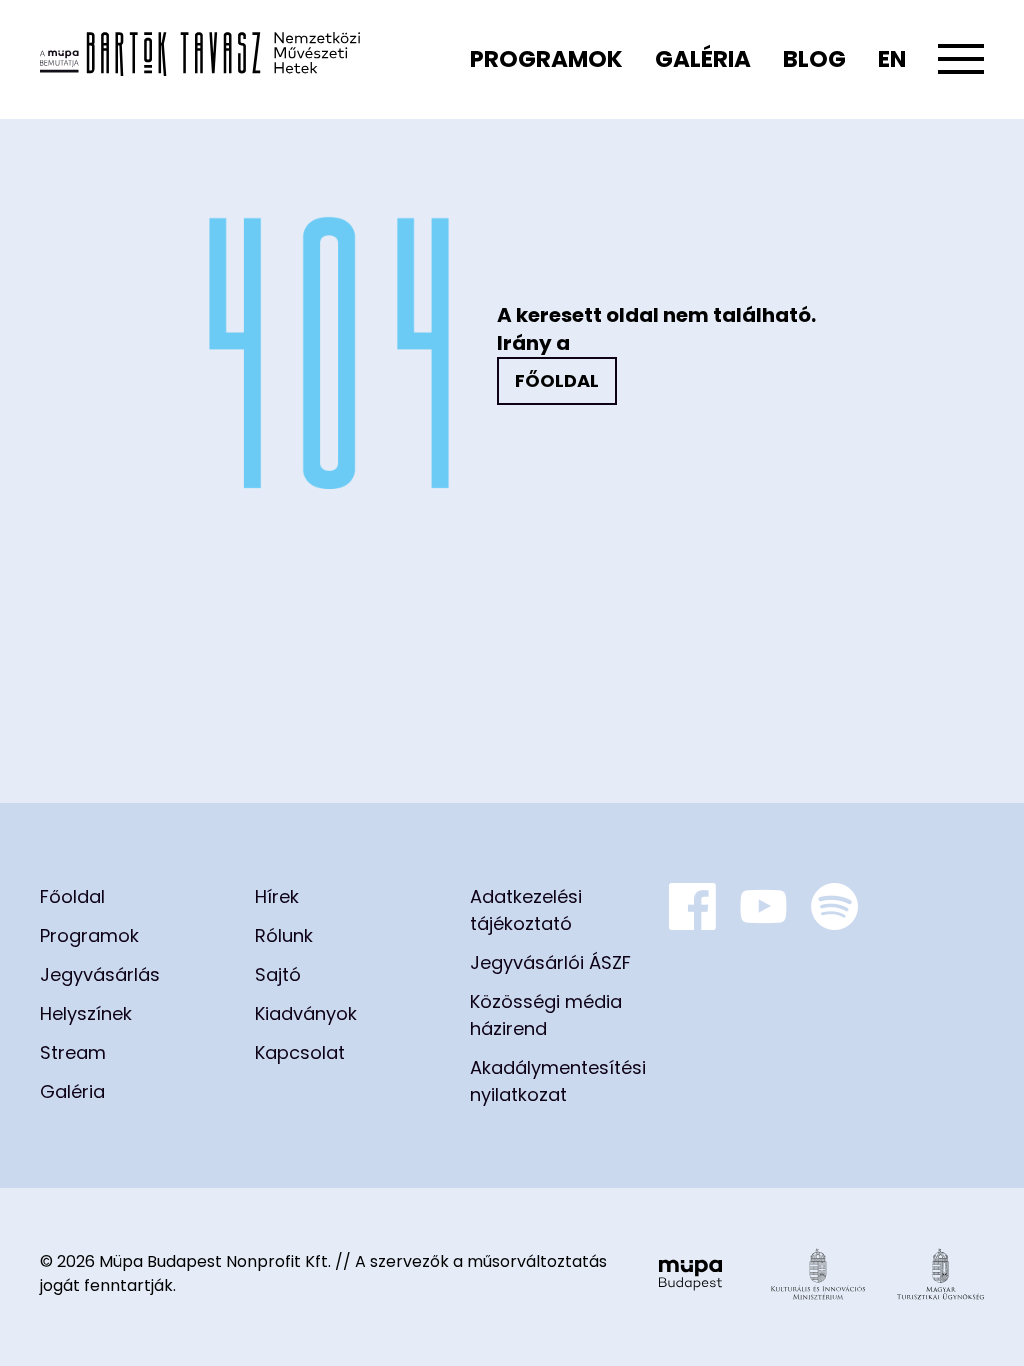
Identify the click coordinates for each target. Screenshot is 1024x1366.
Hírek (277, 896)
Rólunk (284, 935)
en (892, 59)
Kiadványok (306, 1013)
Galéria (703, 59)
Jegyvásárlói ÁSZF (550, 962)
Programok (546, 59)
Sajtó (278, 974)
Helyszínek (86, 1013)
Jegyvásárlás (100, 974)
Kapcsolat (300, 1052)
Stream (73, 1052)
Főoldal (557, 380)
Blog (814, 59)
